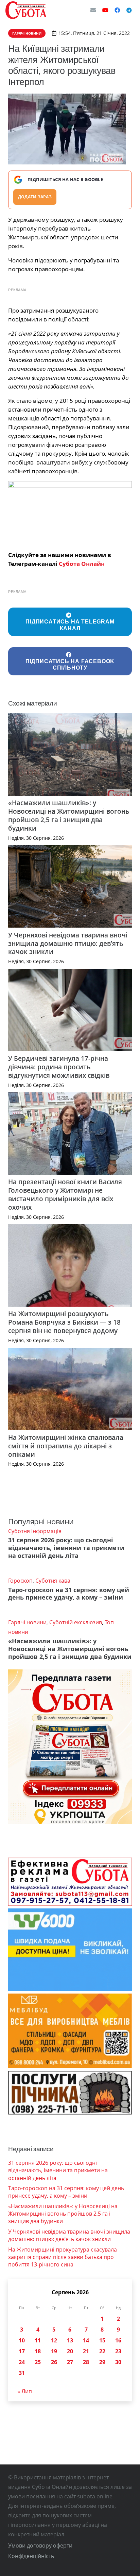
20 (70, 2351)
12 (54, 2340)
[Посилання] (26, 10)
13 (70, 2340)
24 (22, 2362)
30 (118, 2362)
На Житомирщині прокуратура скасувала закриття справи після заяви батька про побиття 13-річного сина (63, 2257)
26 (54, 2362)
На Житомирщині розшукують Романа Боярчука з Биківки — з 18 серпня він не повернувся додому (64, 1322)
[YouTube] (105, 10)
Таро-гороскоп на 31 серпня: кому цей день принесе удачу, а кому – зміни (69, 1594)
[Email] (93, 10)
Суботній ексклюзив (76, 1622)
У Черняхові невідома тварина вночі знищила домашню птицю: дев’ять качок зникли (68, 943)
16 (118, 2340)
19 (54, 2351)
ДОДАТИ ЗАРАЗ (35, 197)
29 (102, 2362)
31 (22, 2373)
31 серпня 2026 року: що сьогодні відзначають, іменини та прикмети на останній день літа (66, 1548)
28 (86, 2362)
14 (86, 2340)
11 (38, 2340)
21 (86, 2351)
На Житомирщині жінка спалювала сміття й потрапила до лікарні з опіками (66, 1446)
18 (38, 2351)
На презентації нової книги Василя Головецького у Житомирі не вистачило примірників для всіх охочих (65, 1194)
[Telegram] (129, 10)
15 (102, 2340)
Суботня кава (53, 1581)
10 (22, 2340)
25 (38, 2362)
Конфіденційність (31, 2556)
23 (118, 2351)
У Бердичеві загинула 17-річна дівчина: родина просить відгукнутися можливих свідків (59, 1067)
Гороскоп (20, 1581)
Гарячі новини (27, 1622)
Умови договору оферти (40, 2545)
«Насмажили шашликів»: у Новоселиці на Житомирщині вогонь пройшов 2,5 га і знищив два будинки (69, 815)
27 (70, 2362)
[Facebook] (117, 10)
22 (102, 2351)
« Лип (25, 2391)
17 (22, 2351)
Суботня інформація (35, 1531)
